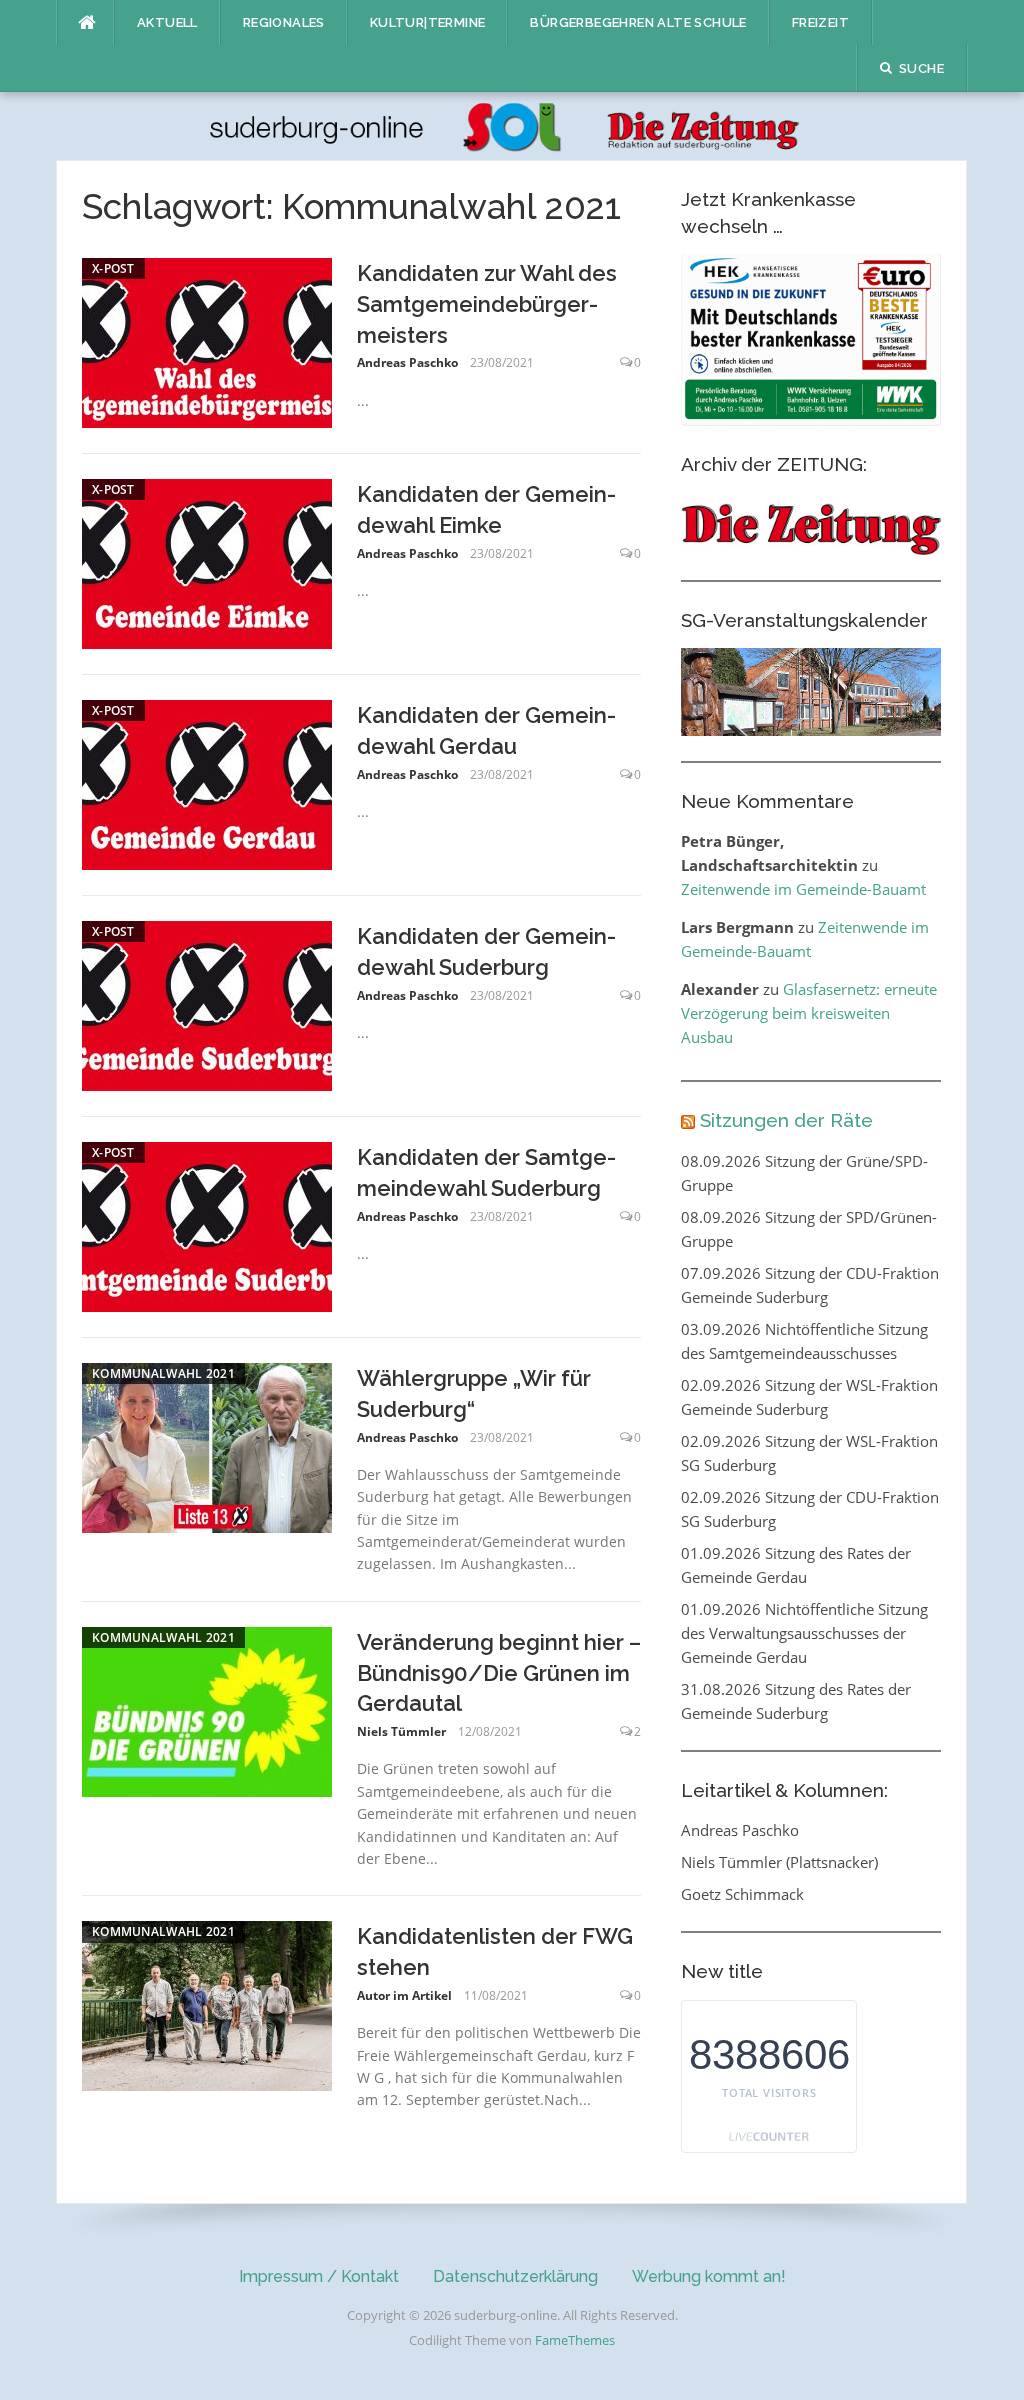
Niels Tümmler (401, 1731)
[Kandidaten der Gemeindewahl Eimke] (207, 562)
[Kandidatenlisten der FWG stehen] (207, 2004)
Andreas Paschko (407, 362)
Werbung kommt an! (709, 2276)
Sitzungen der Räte (786, 1120)
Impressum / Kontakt (319, 2276)
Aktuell (167, 22)
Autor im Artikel (404, 1995)
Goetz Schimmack (742, 1894)
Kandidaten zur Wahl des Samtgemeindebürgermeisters (487, 304)
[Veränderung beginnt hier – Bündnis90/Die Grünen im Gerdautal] (207, 1710)
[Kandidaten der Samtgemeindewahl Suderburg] (207, 1225)
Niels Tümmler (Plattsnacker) (779, 1862)
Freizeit (820, 22)
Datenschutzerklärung (515, 2276)
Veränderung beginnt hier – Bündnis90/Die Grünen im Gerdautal (499, 1673)
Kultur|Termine (428, 22)
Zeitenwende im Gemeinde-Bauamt (803, 889)
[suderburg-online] (512, 125)
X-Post (113, 268)
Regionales (284, 22)
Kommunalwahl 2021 (163, 1373)
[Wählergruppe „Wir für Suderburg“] (207, 1446)
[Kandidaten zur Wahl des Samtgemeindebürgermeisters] (207, 341)
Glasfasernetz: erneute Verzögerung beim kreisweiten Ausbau (809, 1013)
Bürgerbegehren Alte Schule (638, 22)
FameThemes (575, 2340)
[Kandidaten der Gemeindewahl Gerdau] (207, 783)
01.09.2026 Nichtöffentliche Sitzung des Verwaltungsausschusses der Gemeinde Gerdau (804, 1633)
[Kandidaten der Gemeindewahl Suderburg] (207, 1004)
